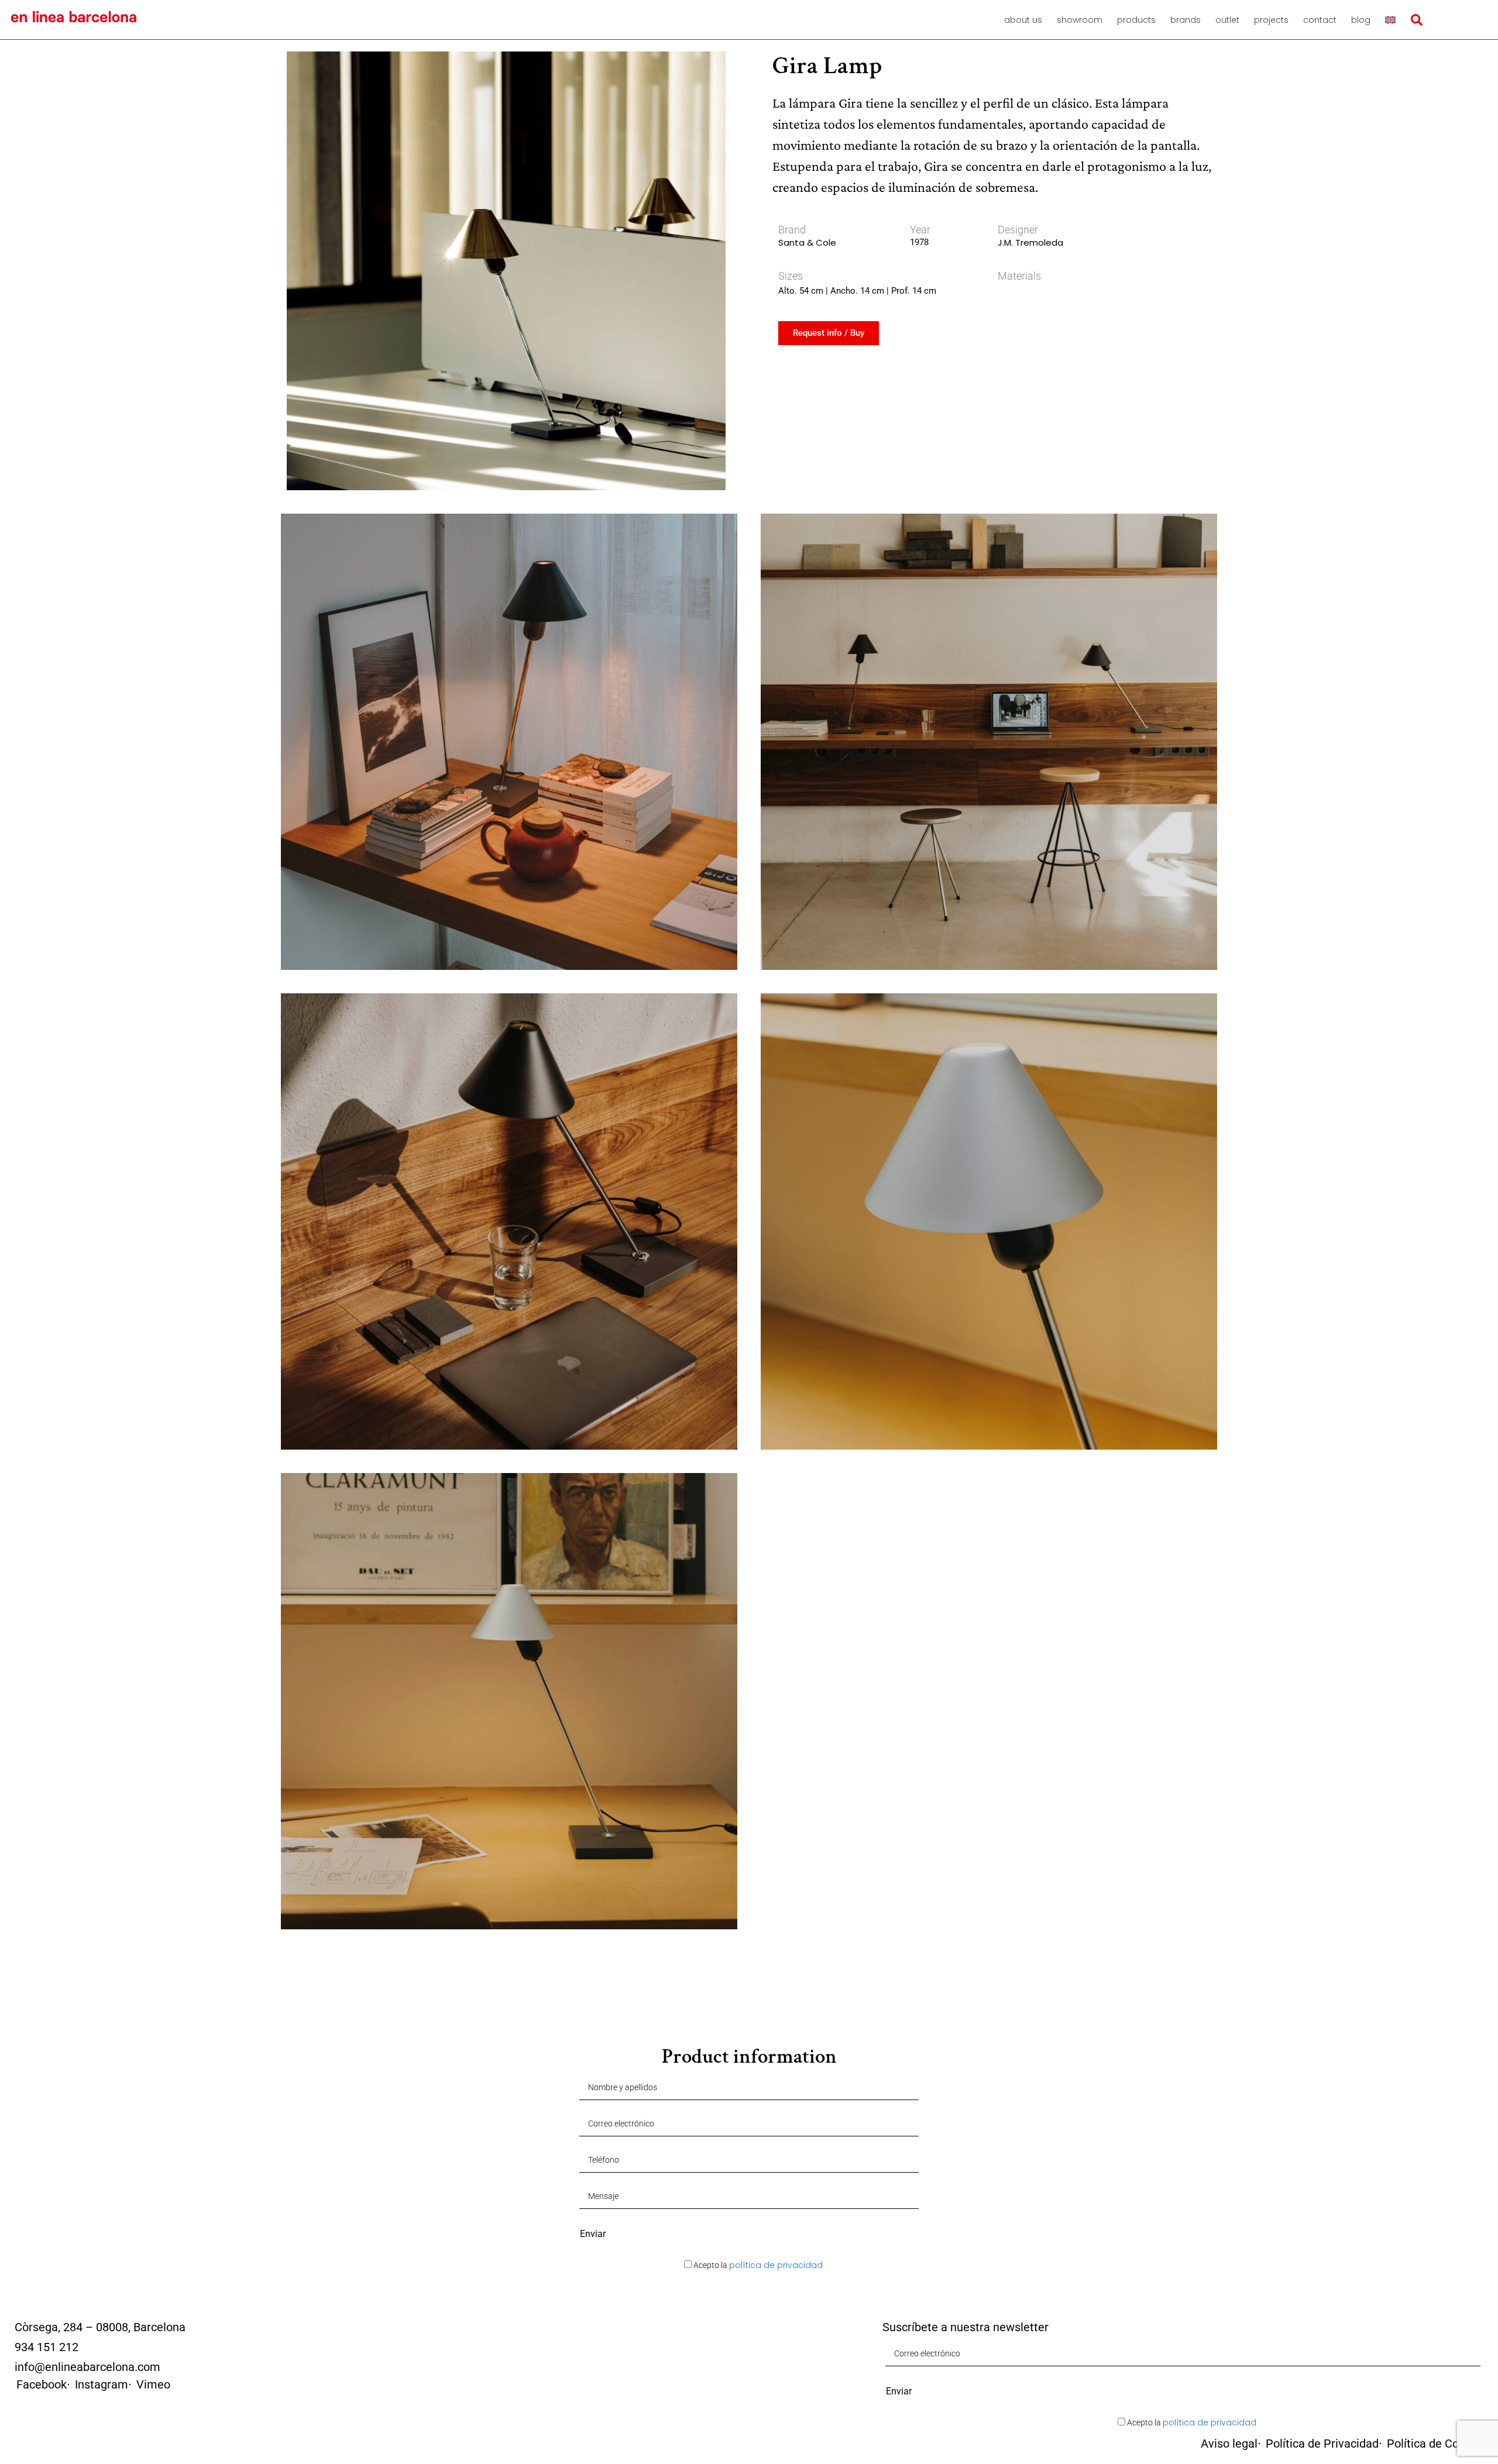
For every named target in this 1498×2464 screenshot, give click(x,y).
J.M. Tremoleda (1030, 242)
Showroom (1080, 20)
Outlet (1227, 20)
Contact (1320, 20)
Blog (1361, 20)
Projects (1271, 20)
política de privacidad (776, 2265)
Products (1136, 20)
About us (1023, 20)
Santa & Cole (807, 242)
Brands (1186, 20)
